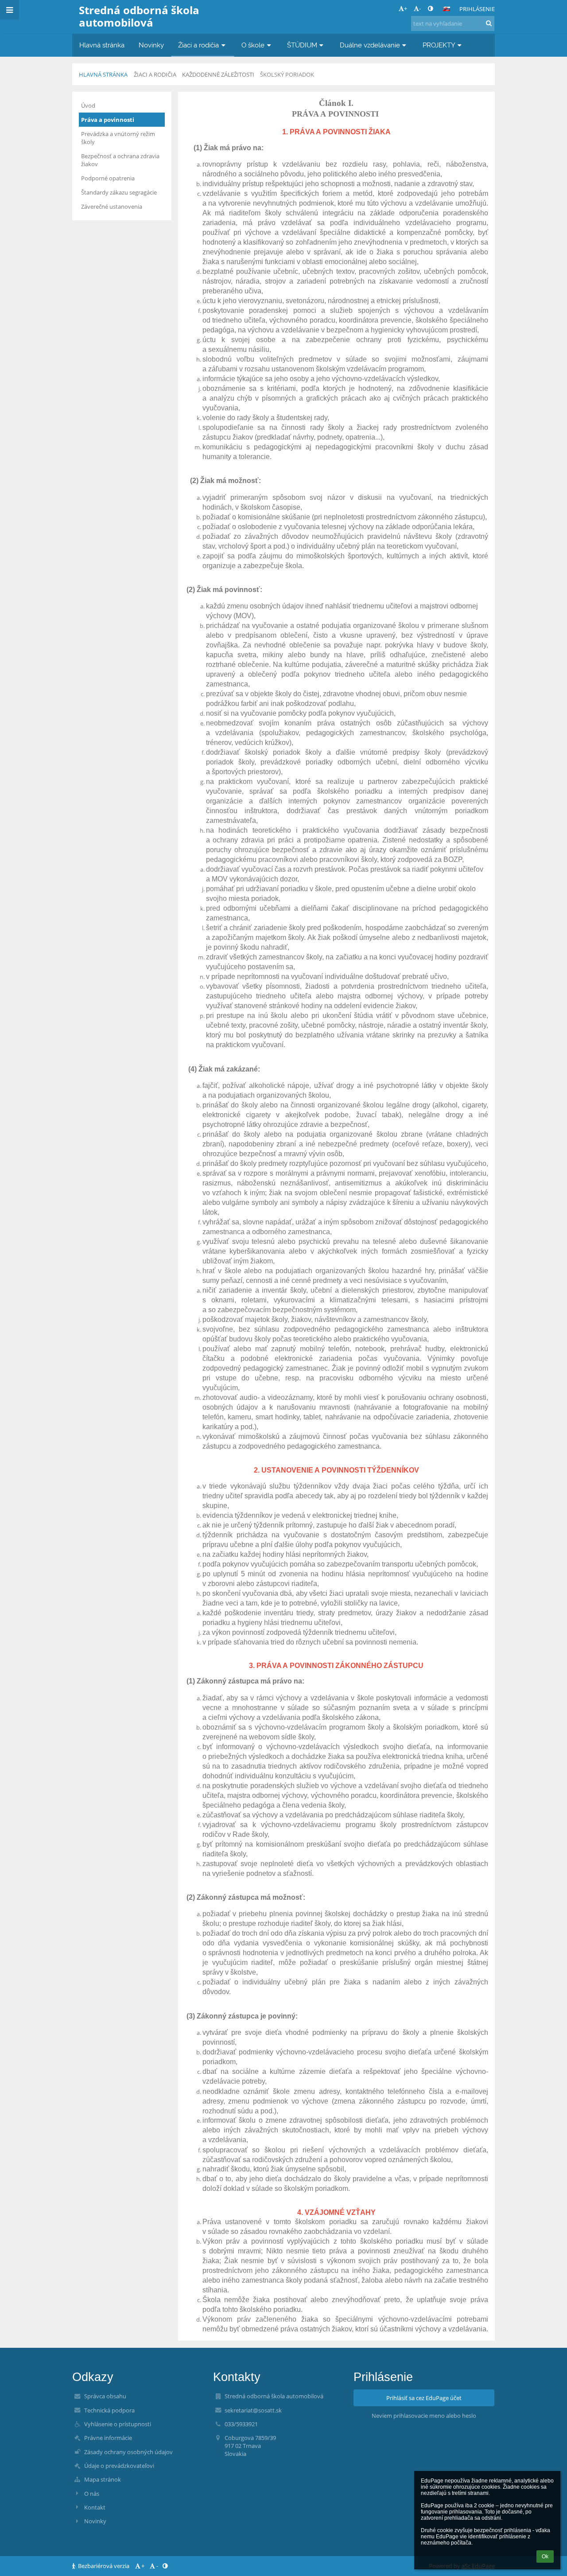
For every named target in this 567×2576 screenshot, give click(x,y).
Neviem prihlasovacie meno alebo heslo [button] (424, 2416)
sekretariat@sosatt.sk (253, 2410)
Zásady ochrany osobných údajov (128, 2452)
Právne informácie (108, 2438)
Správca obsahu (105, 2396)
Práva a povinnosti (108, 120)
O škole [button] (253, 45)
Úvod (88, 105)
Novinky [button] (151, 45)
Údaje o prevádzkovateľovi (119, 2466)
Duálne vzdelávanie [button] (370, 45)
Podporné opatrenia (108, 178)
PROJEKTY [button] (439, 45)
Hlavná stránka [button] (102, 45)
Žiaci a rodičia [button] (198, 45)
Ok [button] (545, 2557)
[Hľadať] (489, 23)
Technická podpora (109, 2410)
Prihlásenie (477, 9)
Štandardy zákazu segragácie (119, 192)
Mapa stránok (103, 2479)
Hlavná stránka (103, 74)
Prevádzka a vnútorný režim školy (118, 138)
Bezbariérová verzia (104, 2566)
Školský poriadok (287, 74)
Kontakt (95, 2507)
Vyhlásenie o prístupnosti (118, 2424)
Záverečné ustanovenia (112, 207)
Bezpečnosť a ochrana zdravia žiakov (120, 160)
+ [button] (406, 8)
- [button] (420, 8)
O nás (92, 2494)
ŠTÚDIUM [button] (302, 45)
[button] (430, 8)
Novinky (95, 2521)
